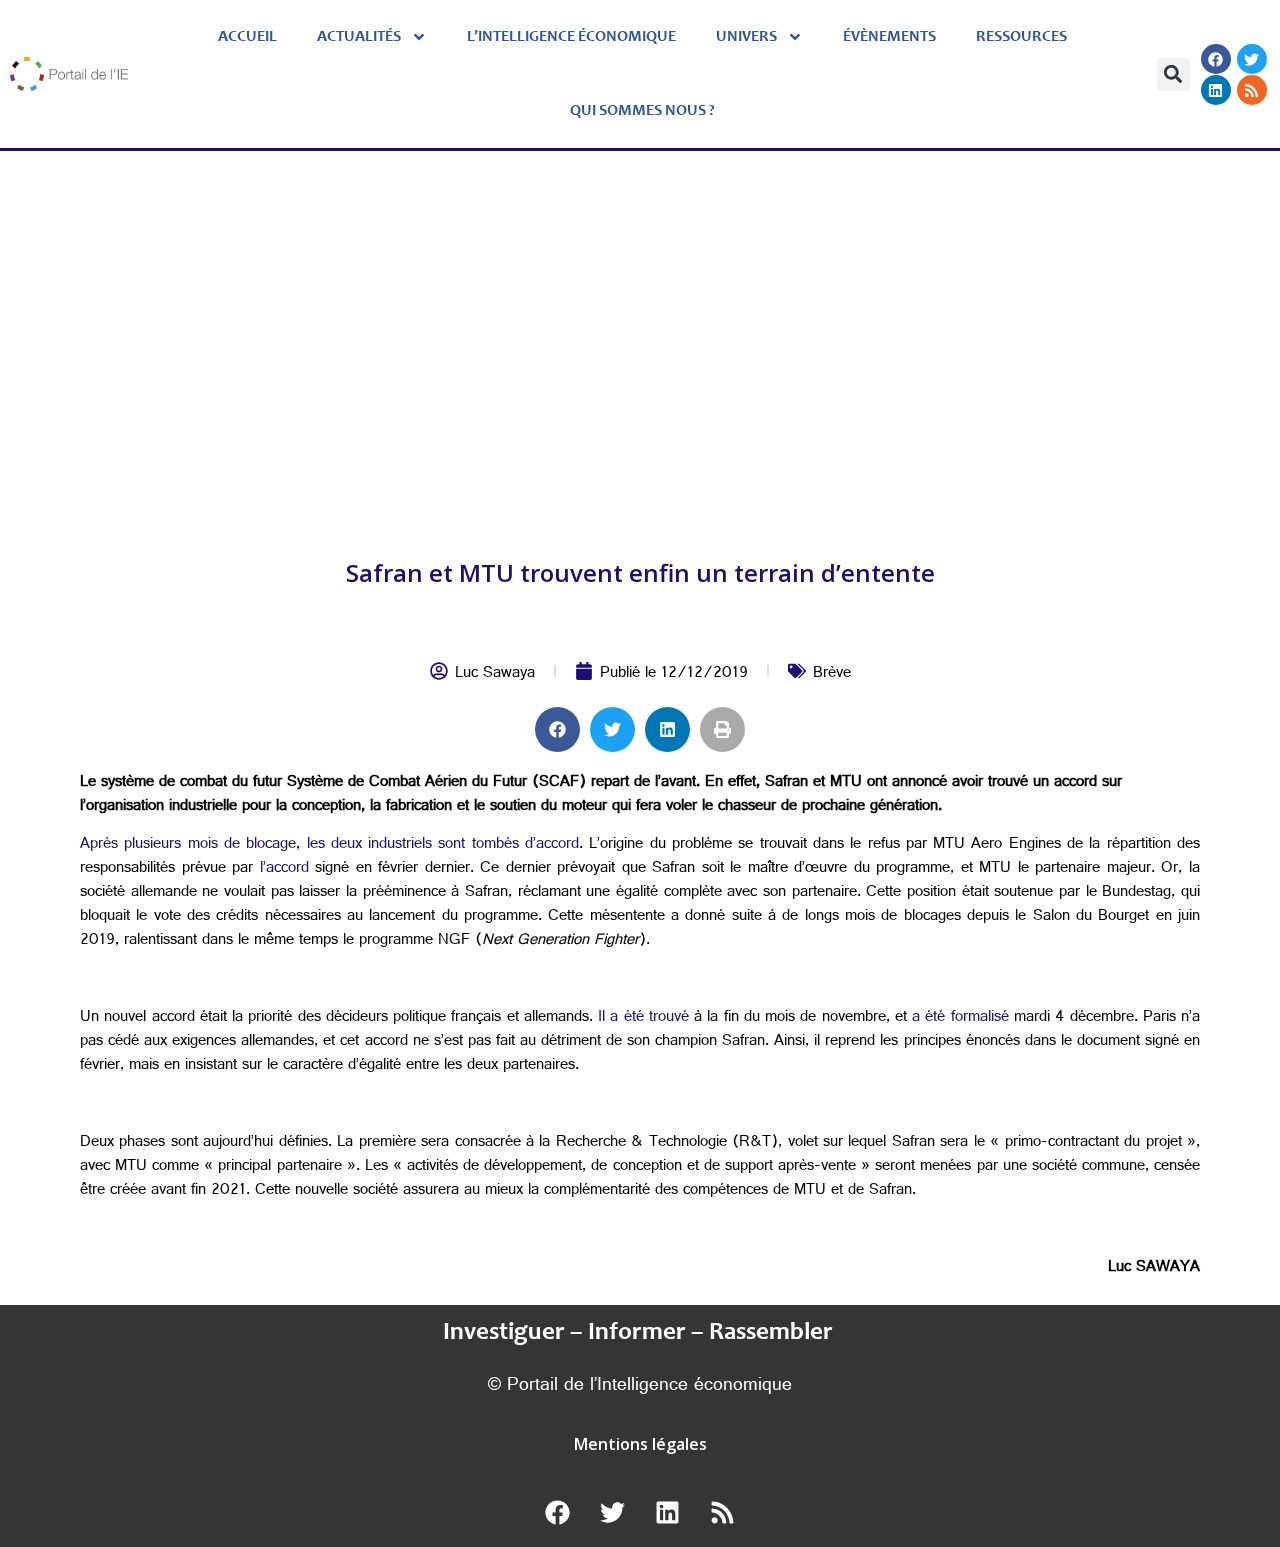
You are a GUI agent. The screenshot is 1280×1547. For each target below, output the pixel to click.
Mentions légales (640, 1444)
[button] (1173, 74)
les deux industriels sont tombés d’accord (443, 845)
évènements (889, 37)
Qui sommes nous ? (642, 111)
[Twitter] (1252, 59)
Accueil (247, 37)
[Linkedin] (1216, 90)
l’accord (284, 869)
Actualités (359, 37)
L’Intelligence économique (571, 37)
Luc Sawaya (495, 674)
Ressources (1021, 37)
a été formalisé (960, 1018)
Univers (746, 37)
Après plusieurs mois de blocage (188, 845)
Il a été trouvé (643, 1018)
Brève (832, 674)
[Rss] (1252, 90)
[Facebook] (1216, 59)
